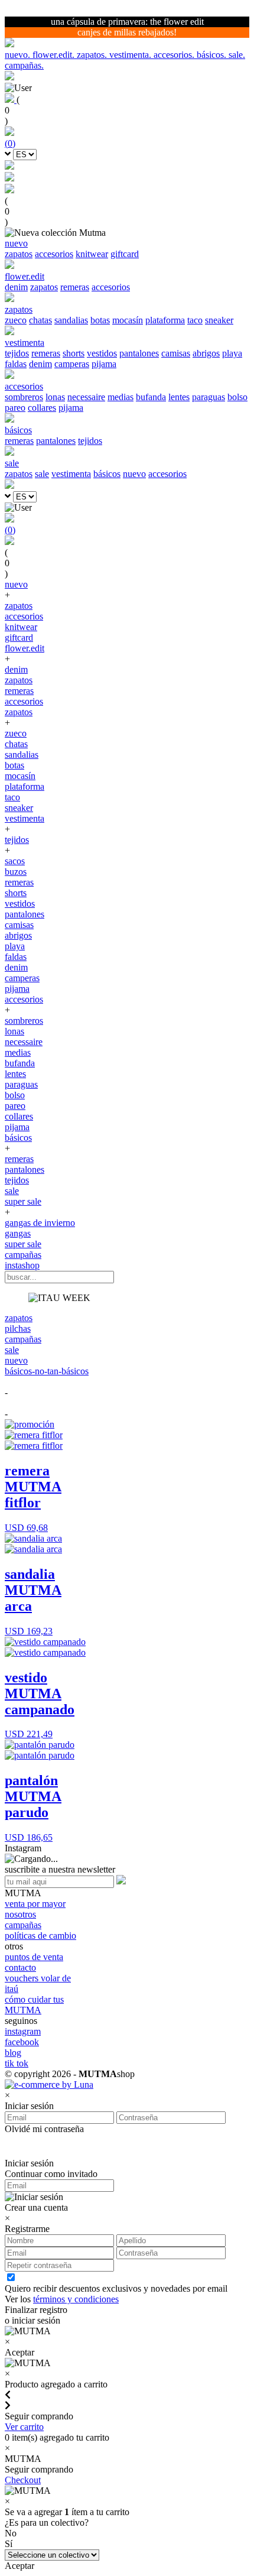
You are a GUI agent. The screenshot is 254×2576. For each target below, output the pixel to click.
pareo (15, 408)
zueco (16, 320)
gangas (18, 1233)
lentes (179, 397)
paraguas (209, 397)
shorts (74, 353)
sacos (15, 861)
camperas (72, 364)
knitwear (92, 254)
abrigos (206, 353)
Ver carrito (24, 2427)
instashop (22, 1265)
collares (42, 408)
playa (232, 353)
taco (195, 320)
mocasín (128, 320)
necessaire (86, 397)
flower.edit (25, 648)
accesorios (54, 254)
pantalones (139, 353)
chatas (40, 320)
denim (16, 287)
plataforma (165, 320)
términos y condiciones (76, 2299)
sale (42, 474)
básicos (107, 474)
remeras (75, 287)
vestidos (102, 353)
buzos (16, 872)
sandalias (71, 320)
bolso (237, 397)
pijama (104, 364)
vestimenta (71, 474)
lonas (55, 397)
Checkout (23, 2480)
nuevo (134, 474)
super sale (23, 1201)
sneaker (219, 320)
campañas (23, 1255)
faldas (16, 364)
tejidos (17, 353)
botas (100, 320)
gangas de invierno (40, 1223)
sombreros (24, 397)
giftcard (125, 254)
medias (121, 397)
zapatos (19, 254)
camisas (176, 353)
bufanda (151, 397)
